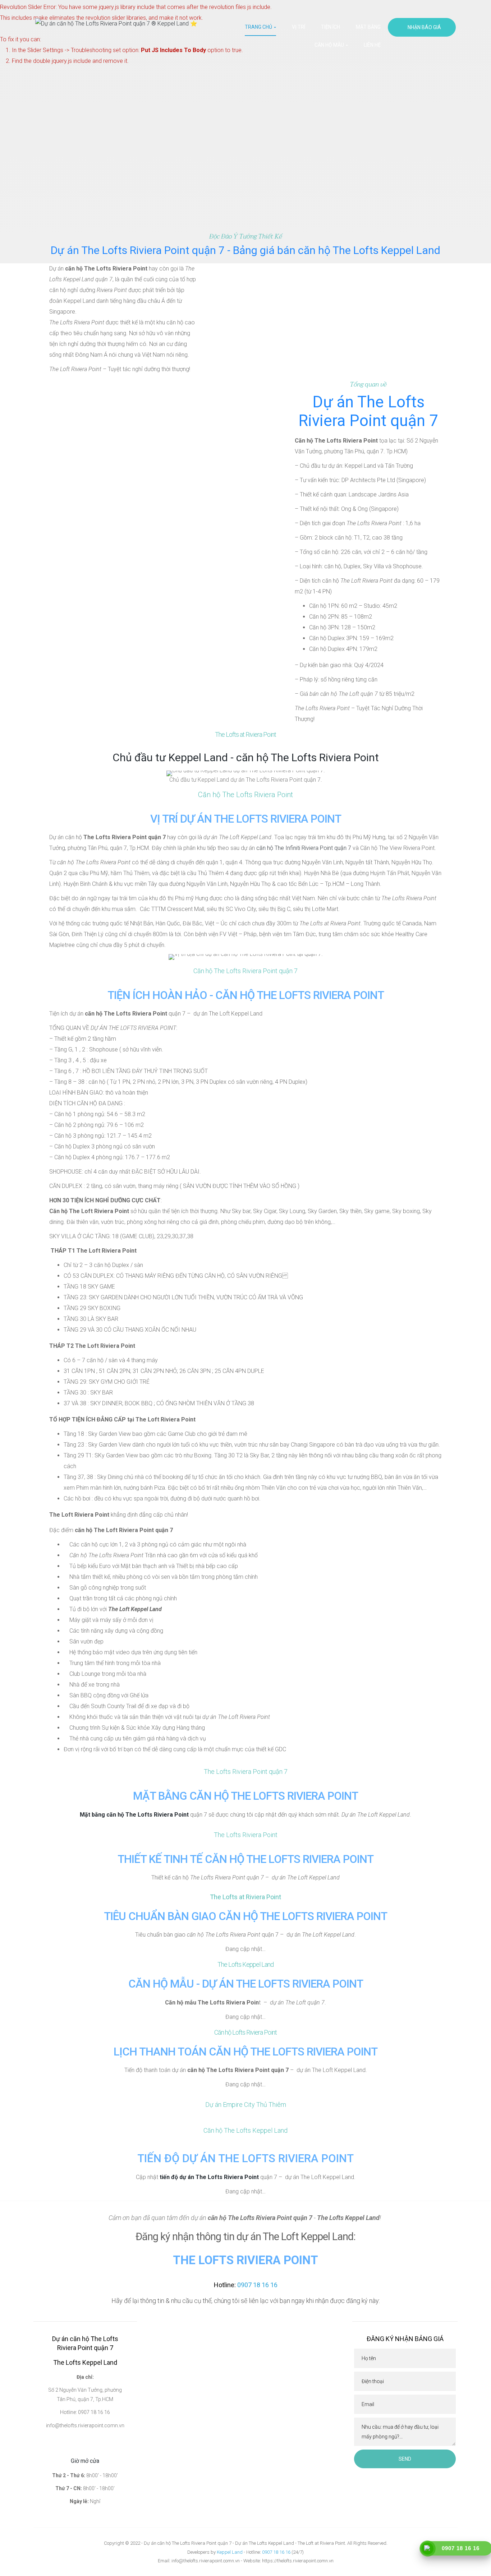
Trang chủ (259, 27)
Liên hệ (372, 45)
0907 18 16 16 (276, 2552)
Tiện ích (331, 27)
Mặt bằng (368, 27)
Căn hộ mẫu (330, 45)
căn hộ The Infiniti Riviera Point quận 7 (304, 848)
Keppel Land (230, 2552)
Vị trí (299, 27)
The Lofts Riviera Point (245, 2260)
